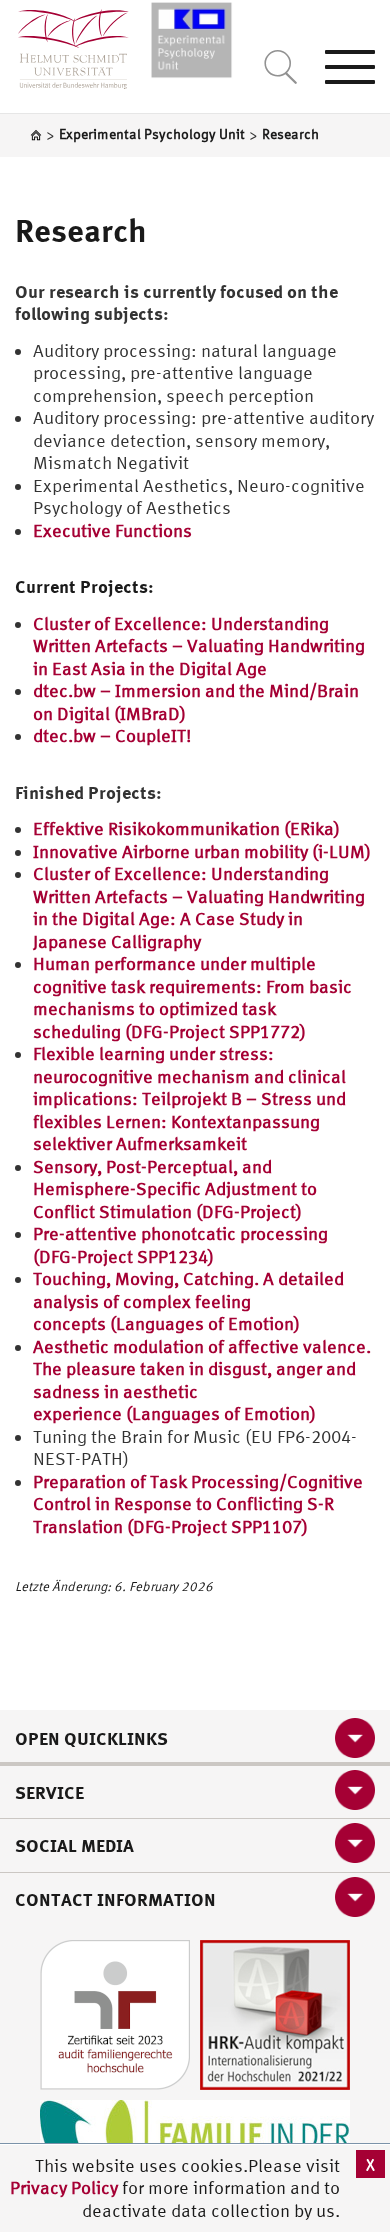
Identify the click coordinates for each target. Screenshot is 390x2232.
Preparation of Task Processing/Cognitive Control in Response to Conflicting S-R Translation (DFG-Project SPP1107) (198, 1504)
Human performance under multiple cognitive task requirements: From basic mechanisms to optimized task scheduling (192, 997)
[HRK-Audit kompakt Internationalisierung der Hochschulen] (275, 2013)
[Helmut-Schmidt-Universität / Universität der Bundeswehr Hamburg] (64, 44)
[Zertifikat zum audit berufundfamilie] (115, 2013)
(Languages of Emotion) (205, 1323)
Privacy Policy (66, 2187)
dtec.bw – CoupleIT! (112, 735)
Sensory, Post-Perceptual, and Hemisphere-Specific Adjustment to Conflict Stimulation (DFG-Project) (175, 1189)
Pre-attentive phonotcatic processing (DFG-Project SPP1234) (180, 1245)
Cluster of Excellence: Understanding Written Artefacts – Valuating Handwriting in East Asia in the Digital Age (199, 646)
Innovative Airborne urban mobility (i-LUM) (202, 851)
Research (81, 230)
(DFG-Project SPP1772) (217, 1031)
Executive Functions (112, 530)
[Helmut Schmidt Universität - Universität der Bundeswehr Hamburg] (191, 37)
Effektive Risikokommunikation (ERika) (186, 828)
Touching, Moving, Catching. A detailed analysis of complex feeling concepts (188, 1301)
